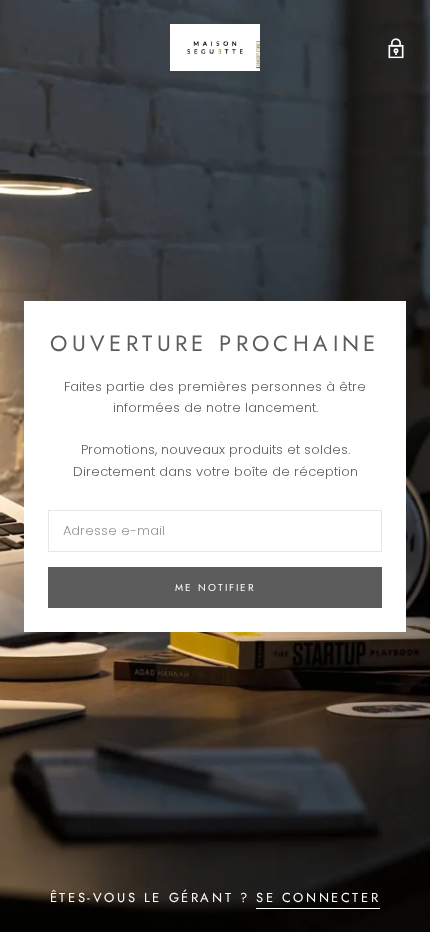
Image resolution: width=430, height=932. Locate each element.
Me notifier (215, 587)
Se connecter (318, 897)
